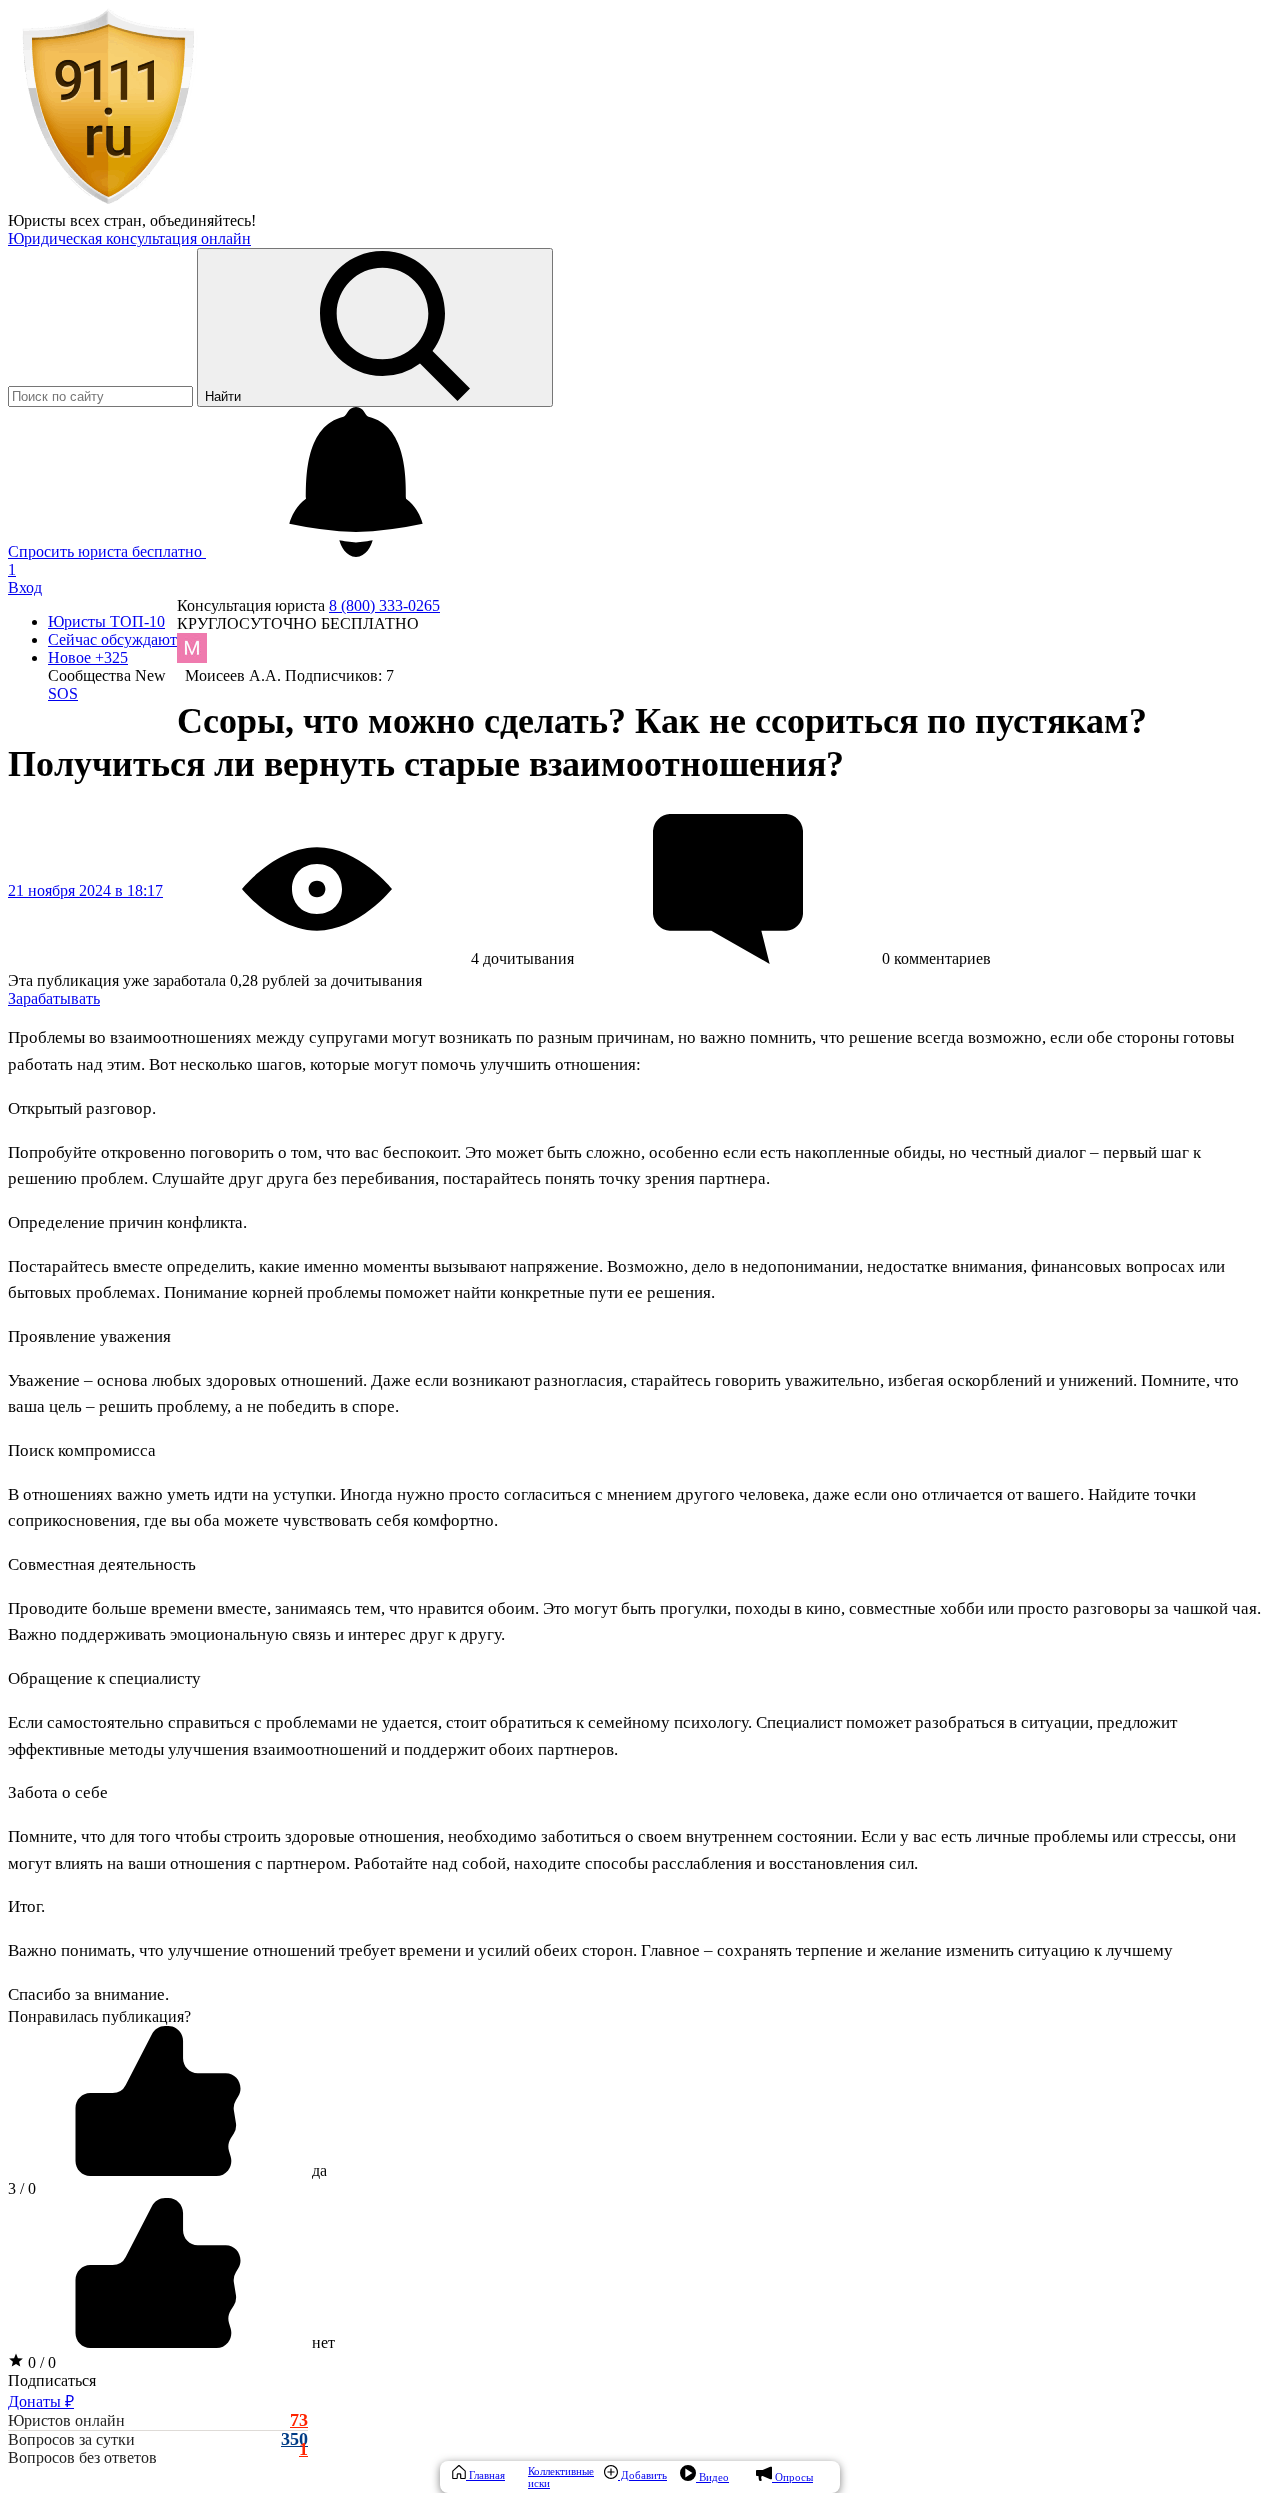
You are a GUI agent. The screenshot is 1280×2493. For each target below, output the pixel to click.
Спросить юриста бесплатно (107, 551)
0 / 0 (40, 2362)
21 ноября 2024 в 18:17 (85, 890)
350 (294, 2439)
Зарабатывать (54, 998)
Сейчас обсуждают (112, 639)
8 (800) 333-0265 (384, 605)
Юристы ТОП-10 (106, 621)
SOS (63, 693)
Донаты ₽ (41, 2401)
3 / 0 (22, 2188)
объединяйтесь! (203, 220)
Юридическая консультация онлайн (129, 238)
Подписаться (52, 2380)
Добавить (642, 2475)
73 (299, 2420)
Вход (25, 587)
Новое (88, 657)
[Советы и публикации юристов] (108, 202)
